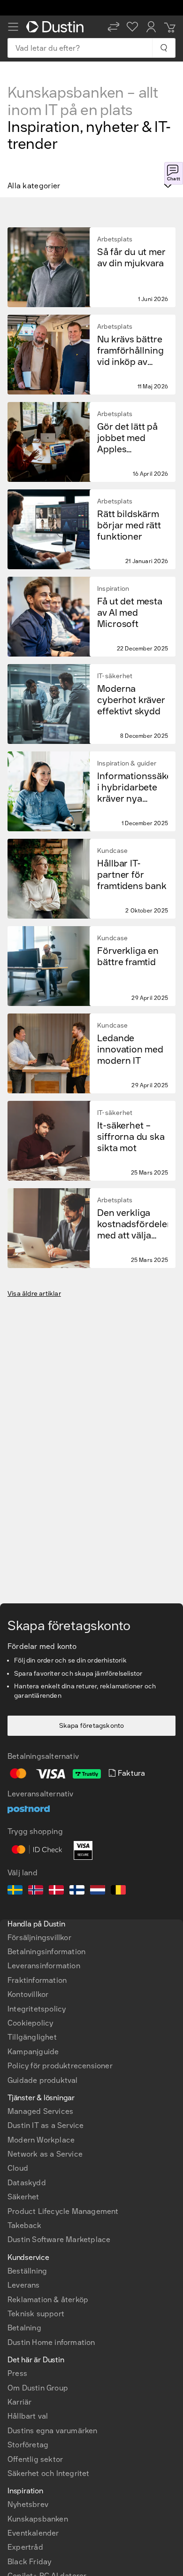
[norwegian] (36, 1891)
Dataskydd (27, 2183)
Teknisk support (36, 2314)
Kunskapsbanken (38, 2519)
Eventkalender (33, 2533)
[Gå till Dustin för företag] (57, 27)
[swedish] (15, 1891)
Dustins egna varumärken (53, 2431)
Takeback (25, 2225)
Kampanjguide (33, 2052)
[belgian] (118, 1891)
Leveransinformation (44, 1966)
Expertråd (25, 2547)
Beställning (27, 2271)
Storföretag (28, 2445)
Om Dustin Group (38, 2388)
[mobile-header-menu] (13, 27)
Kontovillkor (28, 1994)
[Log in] (151, 27)
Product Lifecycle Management (63, 2211)
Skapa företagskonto (92, 1726)
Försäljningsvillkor (39, 1938)
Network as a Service (45, 2154)
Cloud (18, 2168)
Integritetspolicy (37, 2009)
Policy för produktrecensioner (60, 2066)
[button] (114, 27)
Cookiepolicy (30, 2023)
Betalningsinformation (46, 1952)
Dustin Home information (51, 2342)
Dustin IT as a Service (46, 2125)
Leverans (24, 2285)
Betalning (24, 2328)
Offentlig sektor (35, 2459)
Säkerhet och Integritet (49, 2473)
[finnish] (77, 1891)
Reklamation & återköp (48, 2300)
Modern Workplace (41, 2140)
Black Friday (29, 2562)
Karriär (19, 2402)
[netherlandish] (98, 1891)
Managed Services (40, 2111)
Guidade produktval (43, 2080)
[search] (164, 48)
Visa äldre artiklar (34, 1294)
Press (17, 2373)
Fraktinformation (37, 1980)
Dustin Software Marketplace (59, 2239)
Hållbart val (28, 2416)
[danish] (56, 1891)
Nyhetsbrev (28, 2504)
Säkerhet (23, 2197)
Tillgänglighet (32, 2037)
